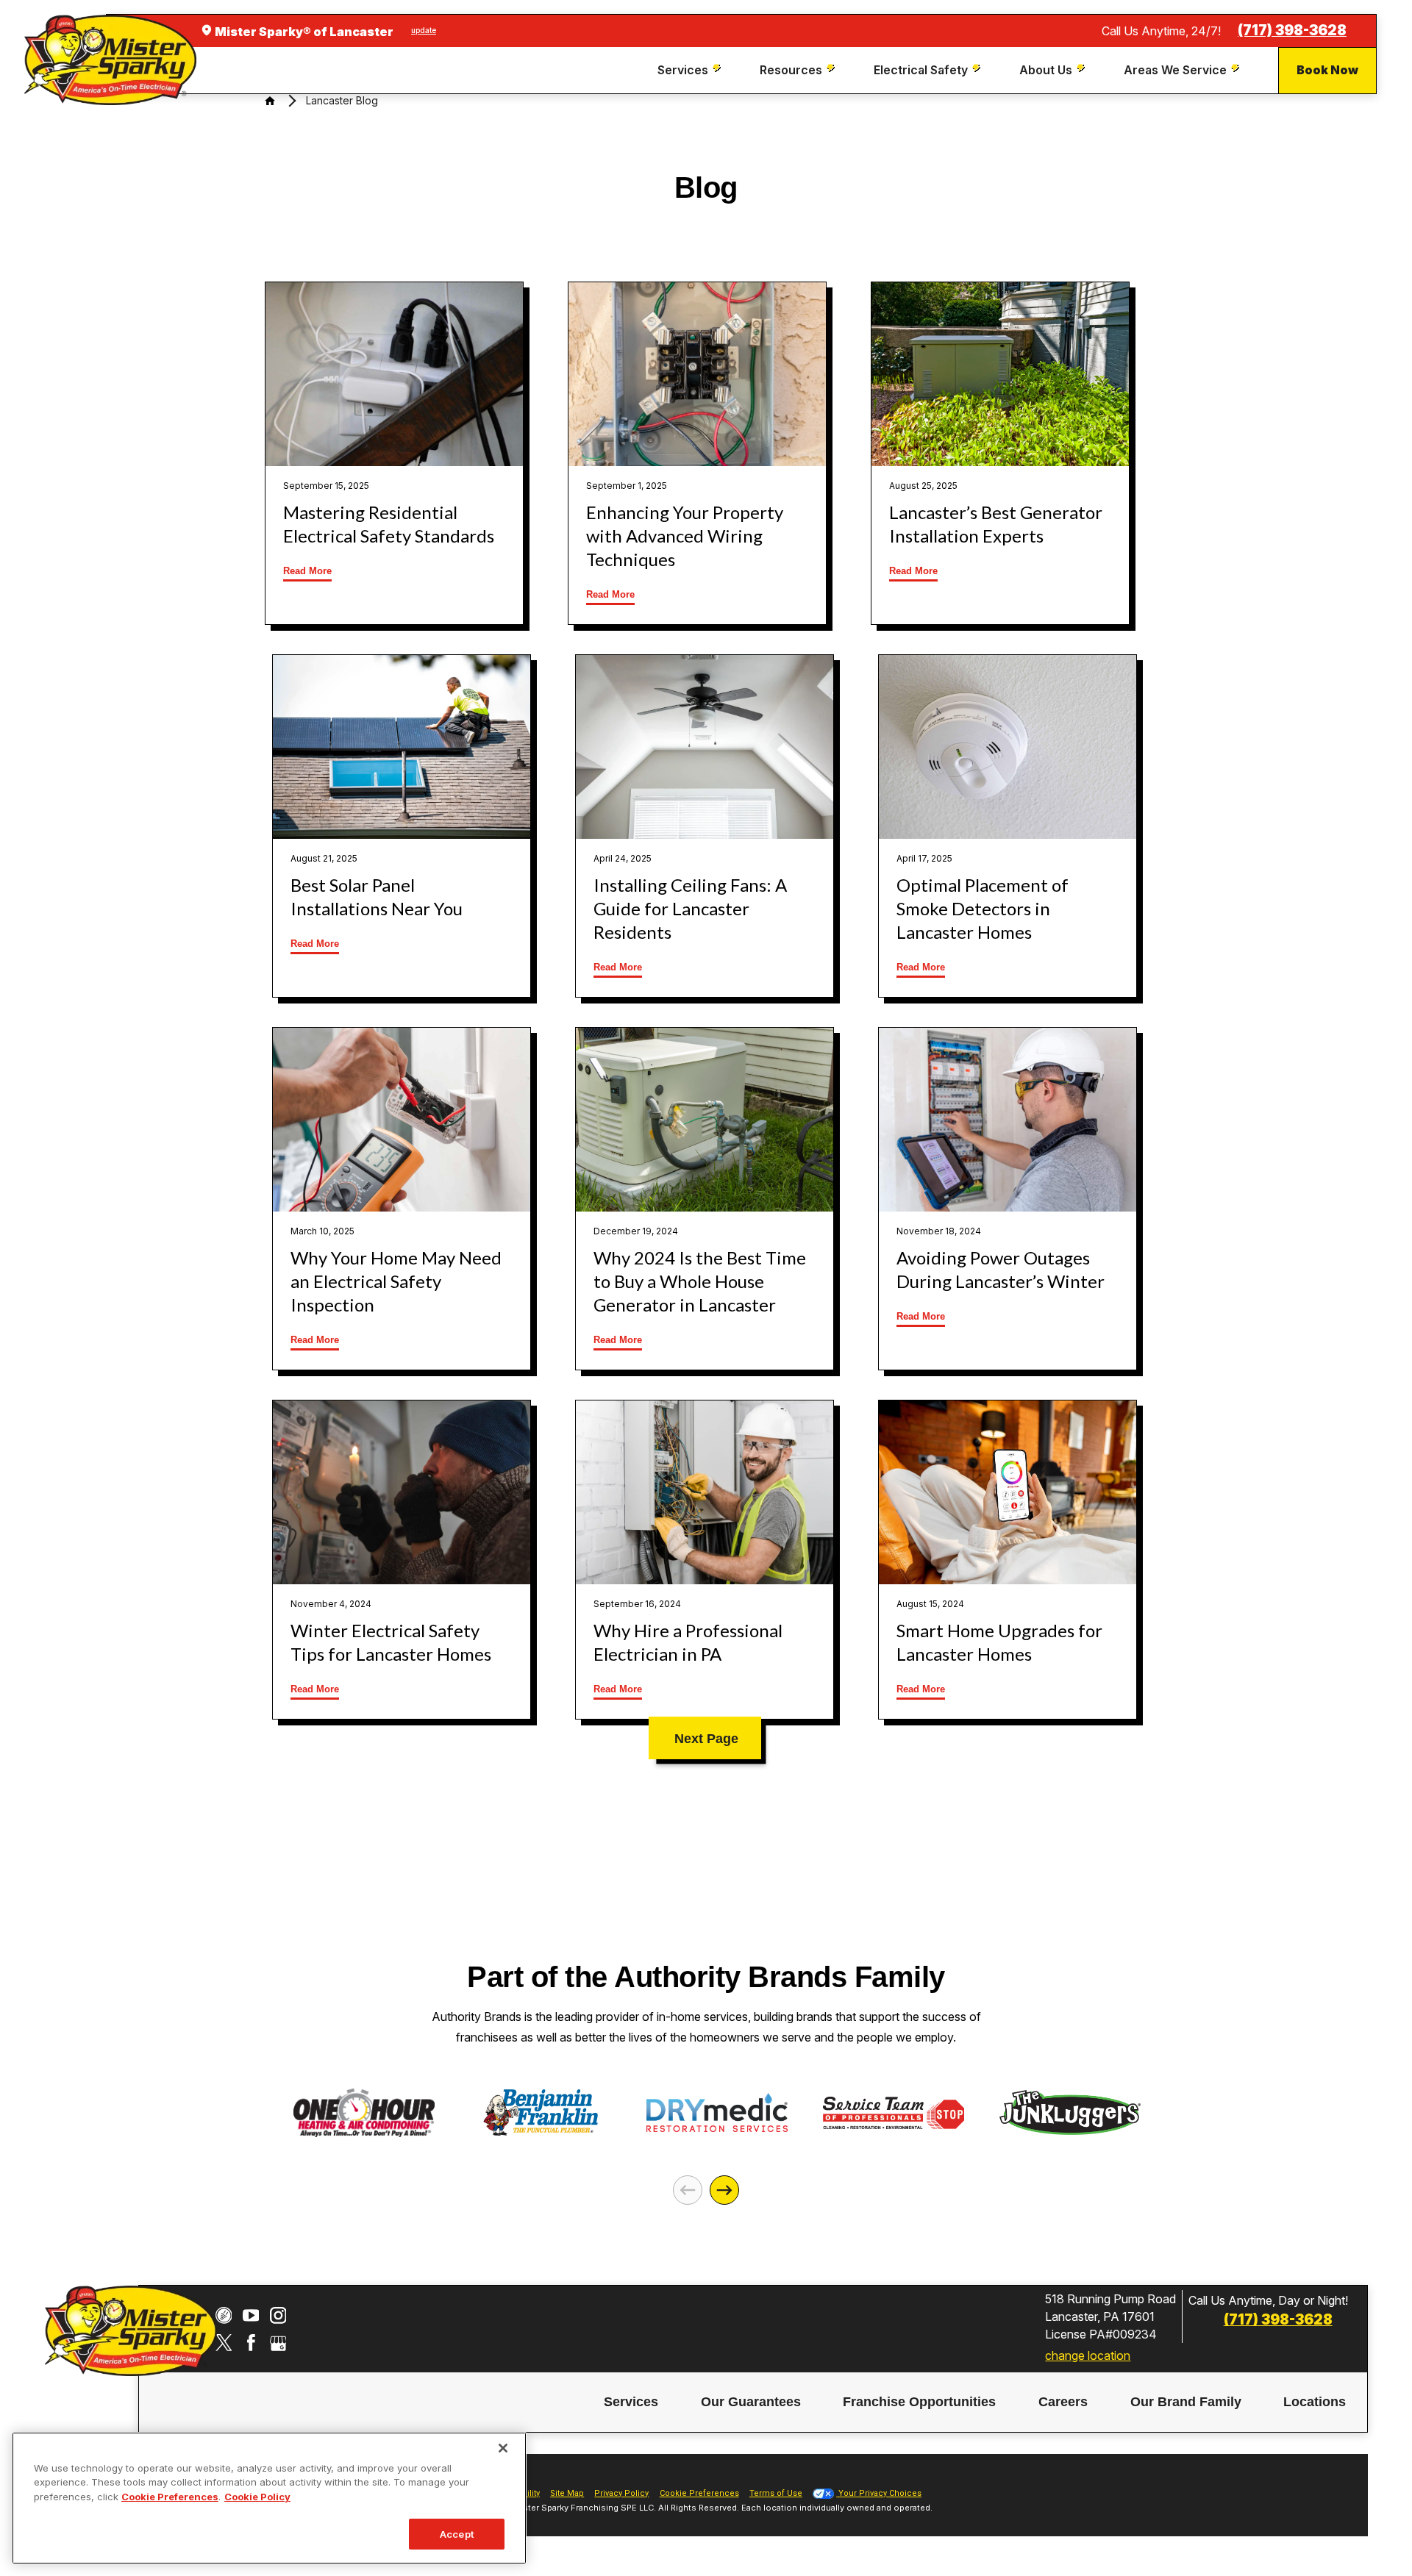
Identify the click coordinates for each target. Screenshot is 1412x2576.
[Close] (503, 2448)
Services (631, 2403)
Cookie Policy (257, 2497)
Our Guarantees (751, 2403)
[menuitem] (691, 70)
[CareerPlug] (224, 2315)
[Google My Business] (278, 2343)
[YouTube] (251, 2315)
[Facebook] (251, 2343)
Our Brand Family (1186, 2403)
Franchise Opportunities (919, 2403)
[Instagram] (278, 2315)
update (424, 30)
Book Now (1327, 70)
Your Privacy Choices (879, 2493)
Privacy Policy (621, 2493)
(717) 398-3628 (1292, 31)
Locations (1315, 2403)
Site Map (567, 2493)
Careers (1063, 2403)
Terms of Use (776, 2493)
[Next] (724, 2190)
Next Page (706, 1739)
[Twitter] (224, 2343)
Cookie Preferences (170, 2497)
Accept (457, 2533)
